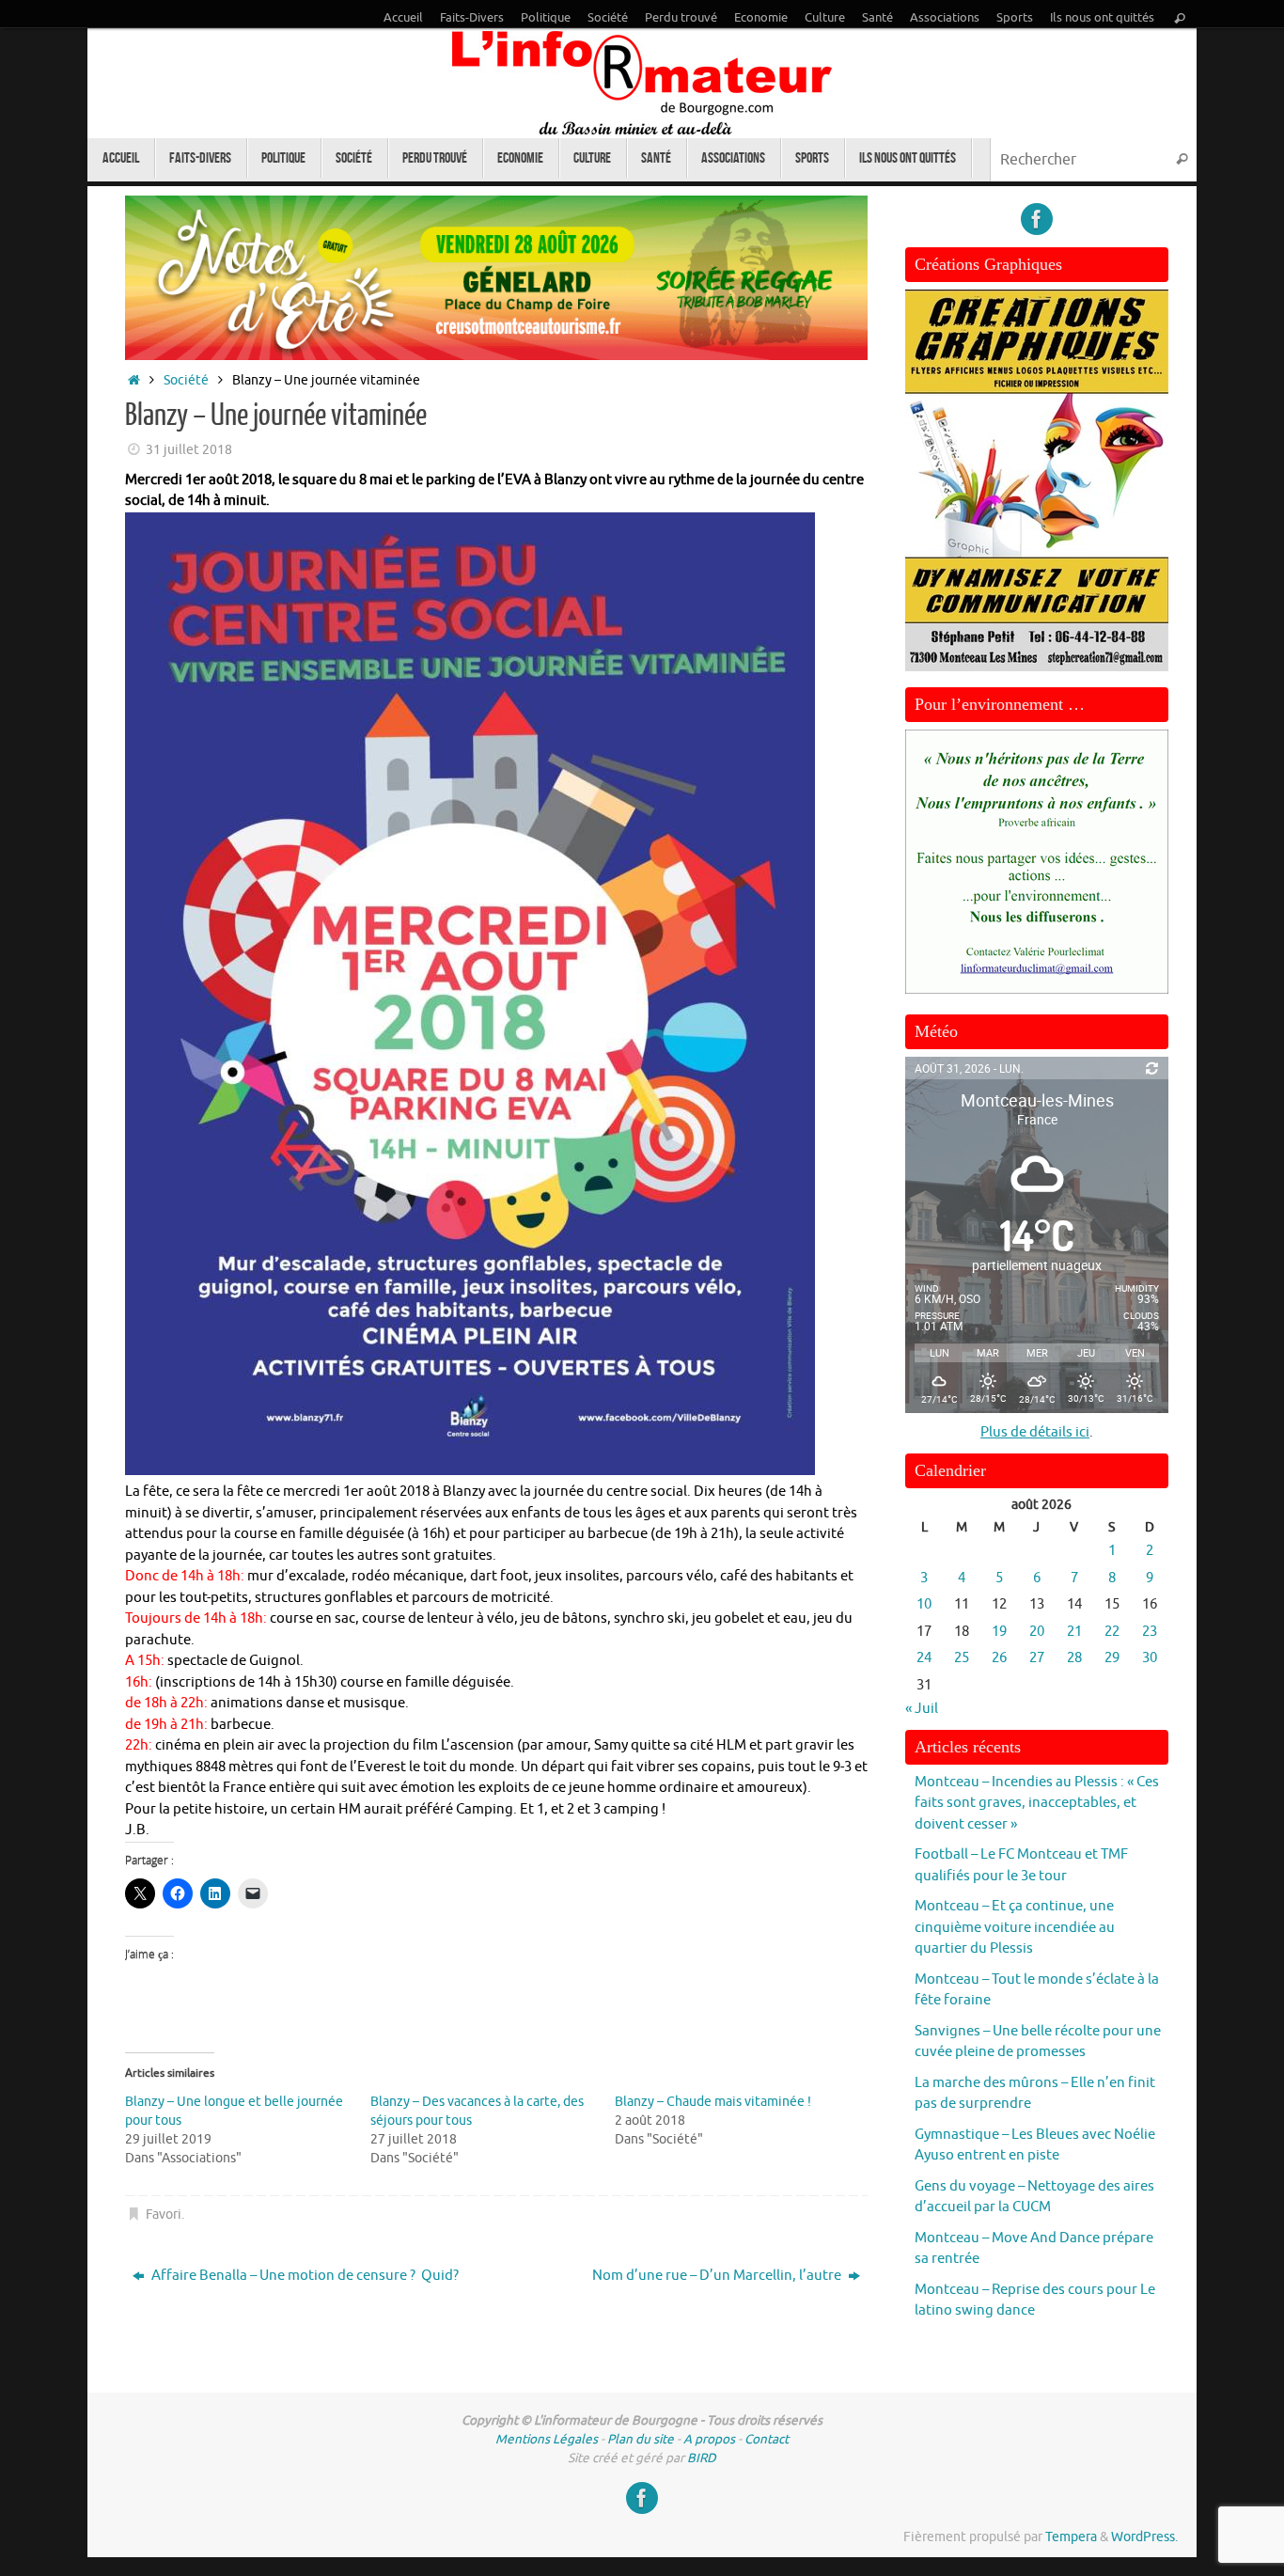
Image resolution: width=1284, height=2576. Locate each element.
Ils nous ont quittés (1102, 18)
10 (924, 1604)
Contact (767, 2439)
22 (1112, 1632)
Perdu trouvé (681, 18)
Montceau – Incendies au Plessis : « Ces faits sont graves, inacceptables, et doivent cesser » (1037, 1803)
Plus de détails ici (1035, 1432)
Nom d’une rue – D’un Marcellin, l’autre (718, 2276)
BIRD (702, 2458)
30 (1150, 1658)
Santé (877, 18)
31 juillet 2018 (189, 450)
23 (1150, 1632)
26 (999, 1658)
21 (1074, 1632)
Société (608, 18)
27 (1037, 1658)
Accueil (403, 18)
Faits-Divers (472, 18)
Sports (1015, 18)
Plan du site (641, 2439)
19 (999, 1632)
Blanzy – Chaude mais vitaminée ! (713, 2102)
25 (962, 1658)
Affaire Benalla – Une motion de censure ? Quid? (304, 2276)
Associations (945, 18)
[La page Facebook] (1037, 219)
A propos (709, 2439)
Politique (546, 18)
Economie (761, 18)
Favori (164, 2215)
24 (924, 1658)
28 (1074, 1658)
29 (1112, 1658)
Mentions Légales (547, 2439)
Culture (825, 18)
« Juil (922, 1709)
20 (1037, 1632)
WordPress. (1144, 2537)
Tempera (1071, 2537)
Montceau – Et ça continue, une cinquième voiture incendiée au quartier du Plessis (1015, 1927)
